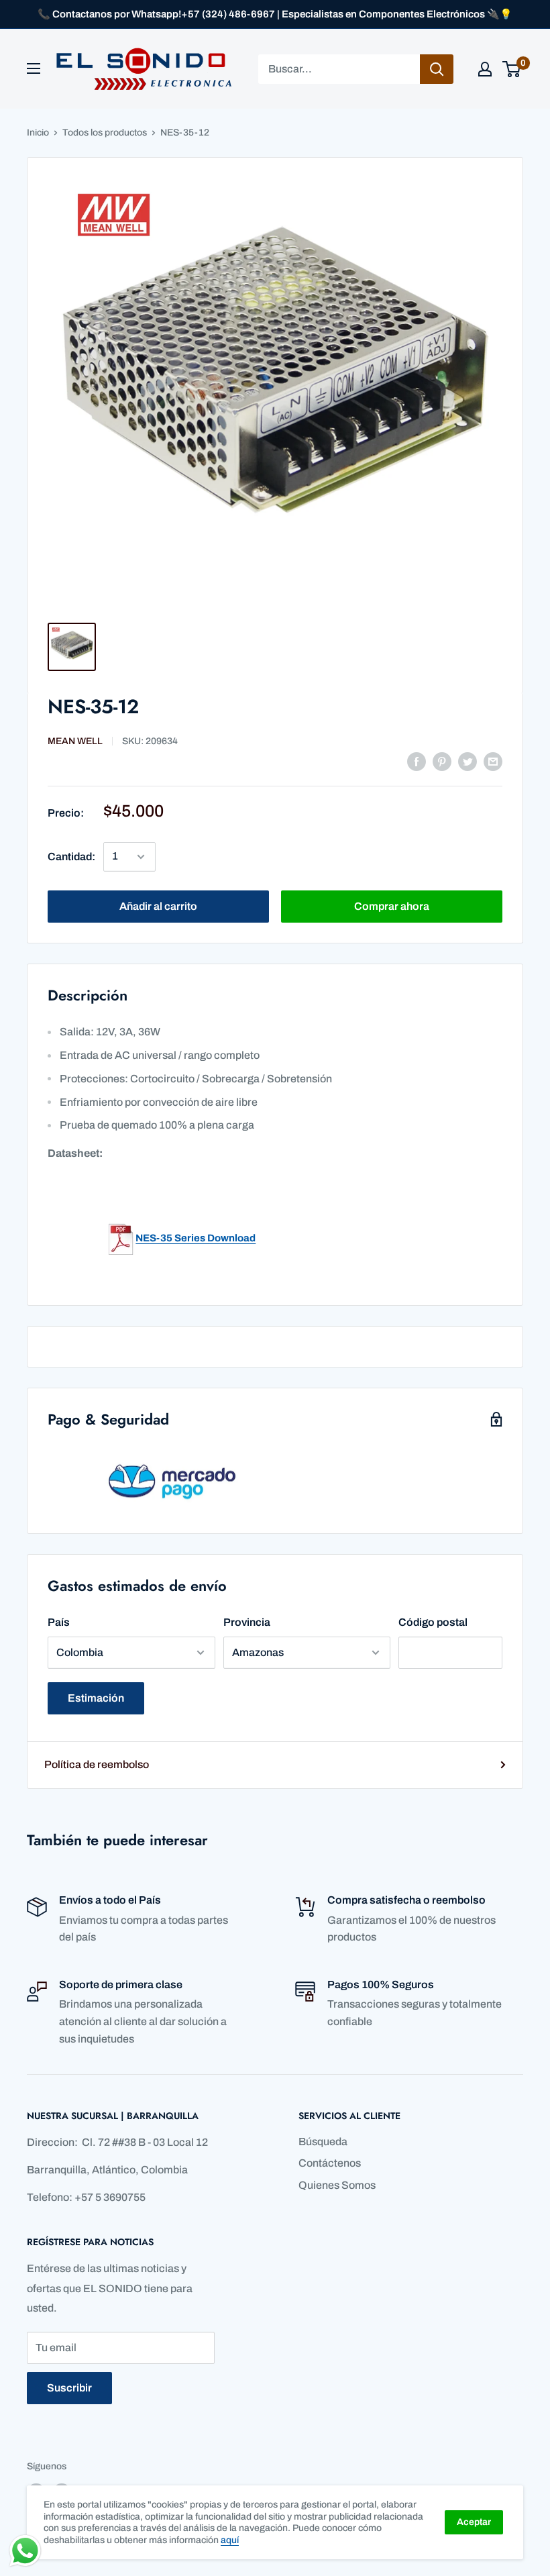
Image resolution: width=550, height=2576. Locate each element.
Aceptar (474, 2522)
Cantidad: (71, 857)
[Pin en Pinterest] (442, 761)
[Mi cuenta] (485, 69)
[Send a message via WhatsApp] (25, 2551)
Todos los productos (105, 133)
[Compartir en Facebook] (417, 761)
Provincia (247, 1622)
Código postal (433, 1622)
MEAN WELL (75, 741)
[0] (512, 69)
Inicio (38, 133)
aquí (230, 2540)
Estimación (96, 1698)
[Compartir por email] (493, 761)
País (59, 1622)
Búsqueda (323, 2142)
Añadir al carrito (158, 906)
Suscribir (69, 2388)
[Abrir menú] (34, 68)
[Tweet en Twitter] (467, 761)
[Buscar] (437, 69)
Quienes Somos (337, 2185)
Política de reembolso (97, 1764)
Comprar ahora (392, 906)
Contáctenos (330, 2163)
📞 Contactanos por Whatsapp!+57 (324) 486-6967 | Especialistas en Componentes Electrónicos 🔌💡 (275, 14)
